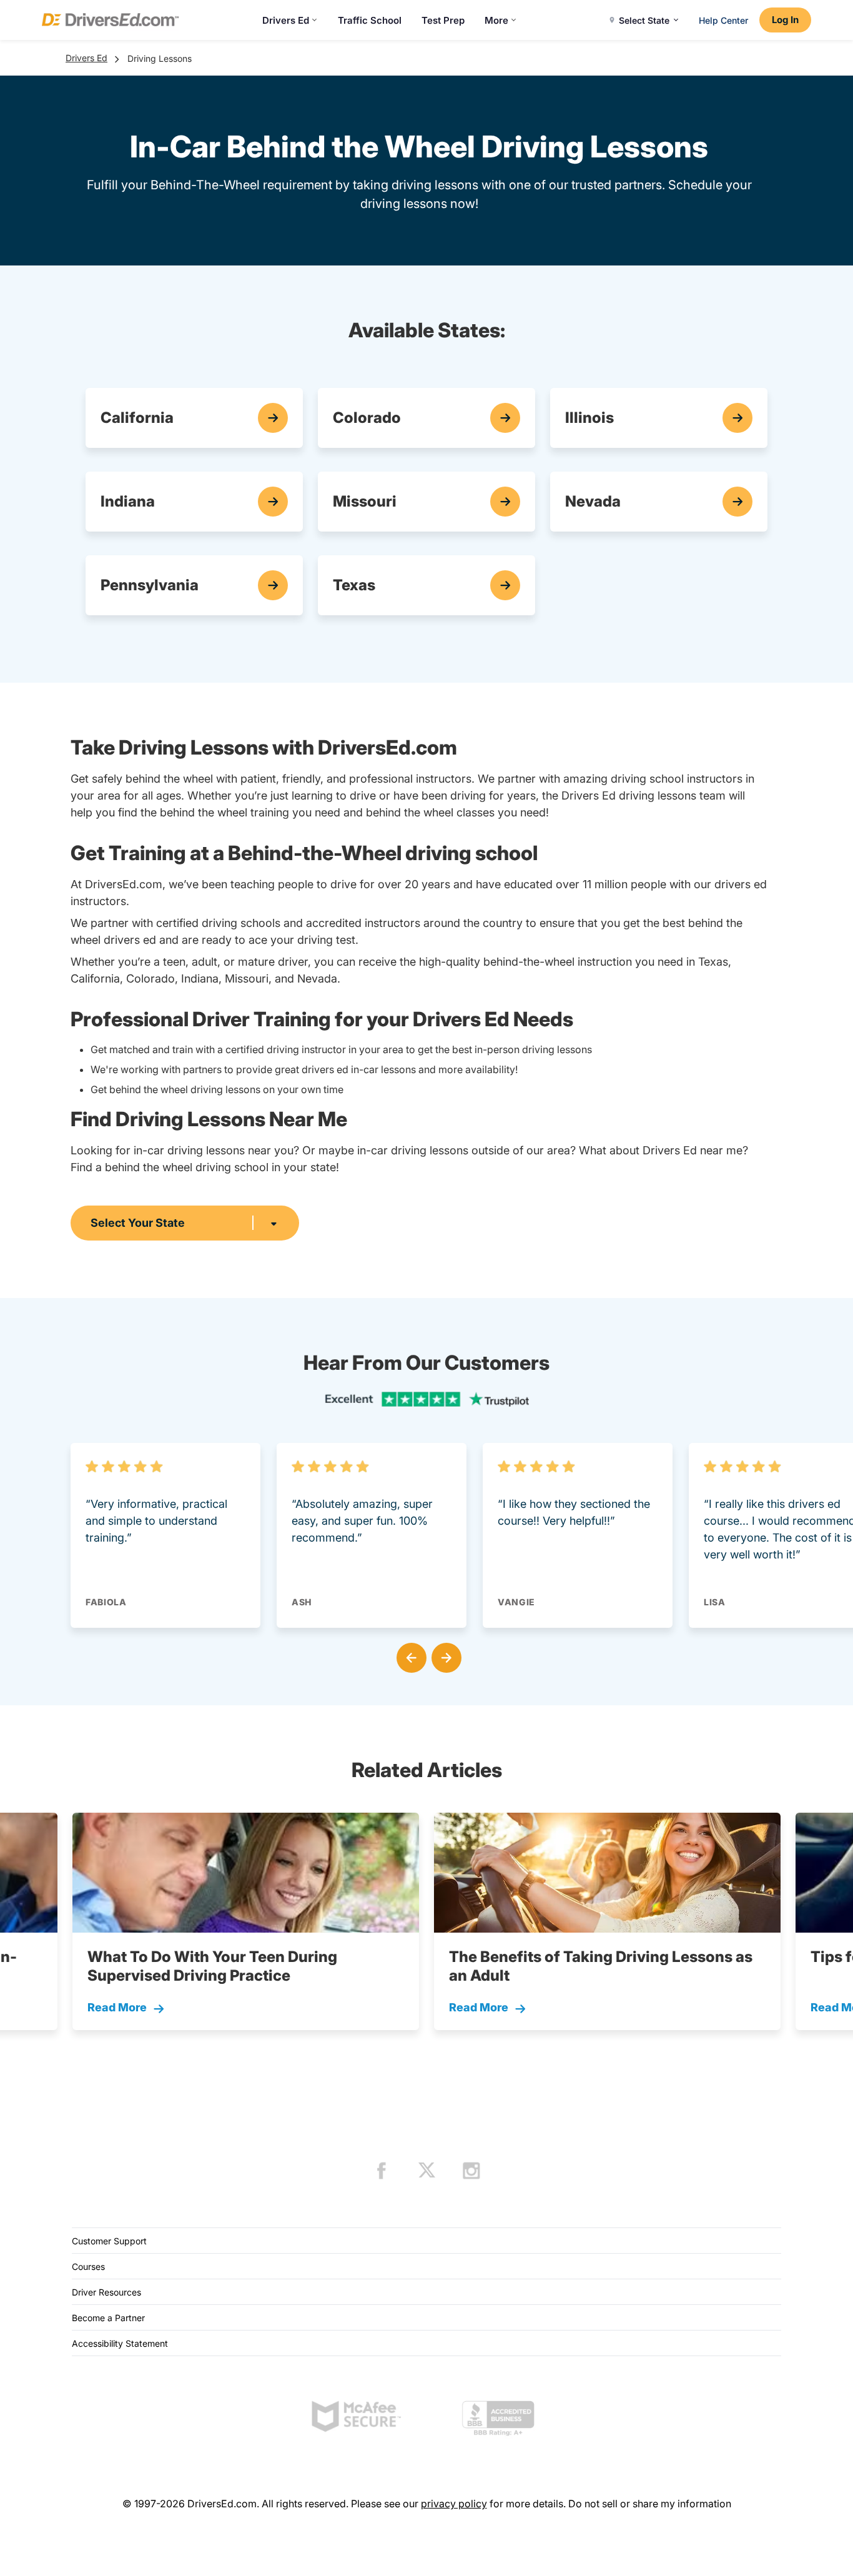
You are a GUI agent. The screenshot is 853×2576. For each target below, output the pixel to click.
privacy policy (454, 2504)
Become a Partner (108, 2318)
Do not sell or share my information (650, 2504)
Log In (785, 20)
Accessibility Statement (120, 2343)
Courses (88, 2266)
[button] (409, 1655)
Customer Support (109, 2241)
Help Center (723, 20)
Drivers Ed (286, 20)
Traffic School (370, 20)
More (496, 20)
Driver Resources (106, 2292)
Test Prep (443, 20)
